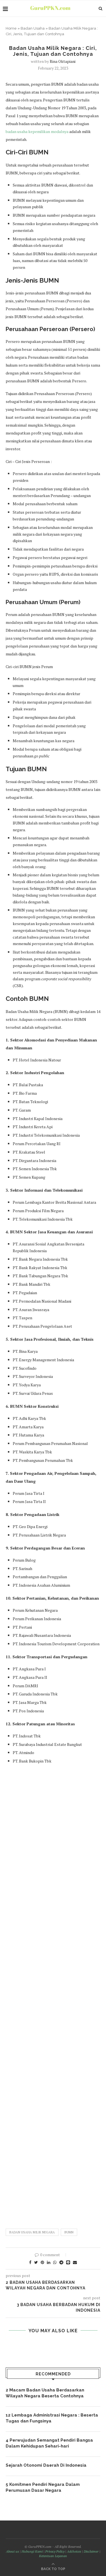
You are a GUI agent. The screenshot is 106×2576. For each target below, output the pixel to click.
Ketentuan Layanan (53, 2556)
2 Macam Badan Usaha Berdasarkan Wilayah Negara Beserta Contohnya (45, 2393)
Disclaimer (91, 2551)
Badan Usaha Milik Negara (32, 2232)
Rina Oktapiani (63, 61)
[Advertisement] (53, 1994)
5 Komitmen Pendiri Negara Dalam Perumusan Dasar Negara (43, 2487)
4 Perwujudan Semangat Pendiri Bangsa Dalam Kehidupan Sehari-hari (49, 2443)
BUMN (69, 2232)
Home (11, 28)
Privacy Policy (55, 2551)
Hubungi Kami (32, 2551)
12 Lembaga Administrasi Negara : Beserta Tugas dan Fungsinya (52, 2418)
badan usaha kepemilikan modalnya (37, 131)
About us (12, 2551)
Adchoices (74, 2551)
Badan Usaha (33, 28)
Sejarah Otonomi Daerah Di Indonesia (46, 2465)
